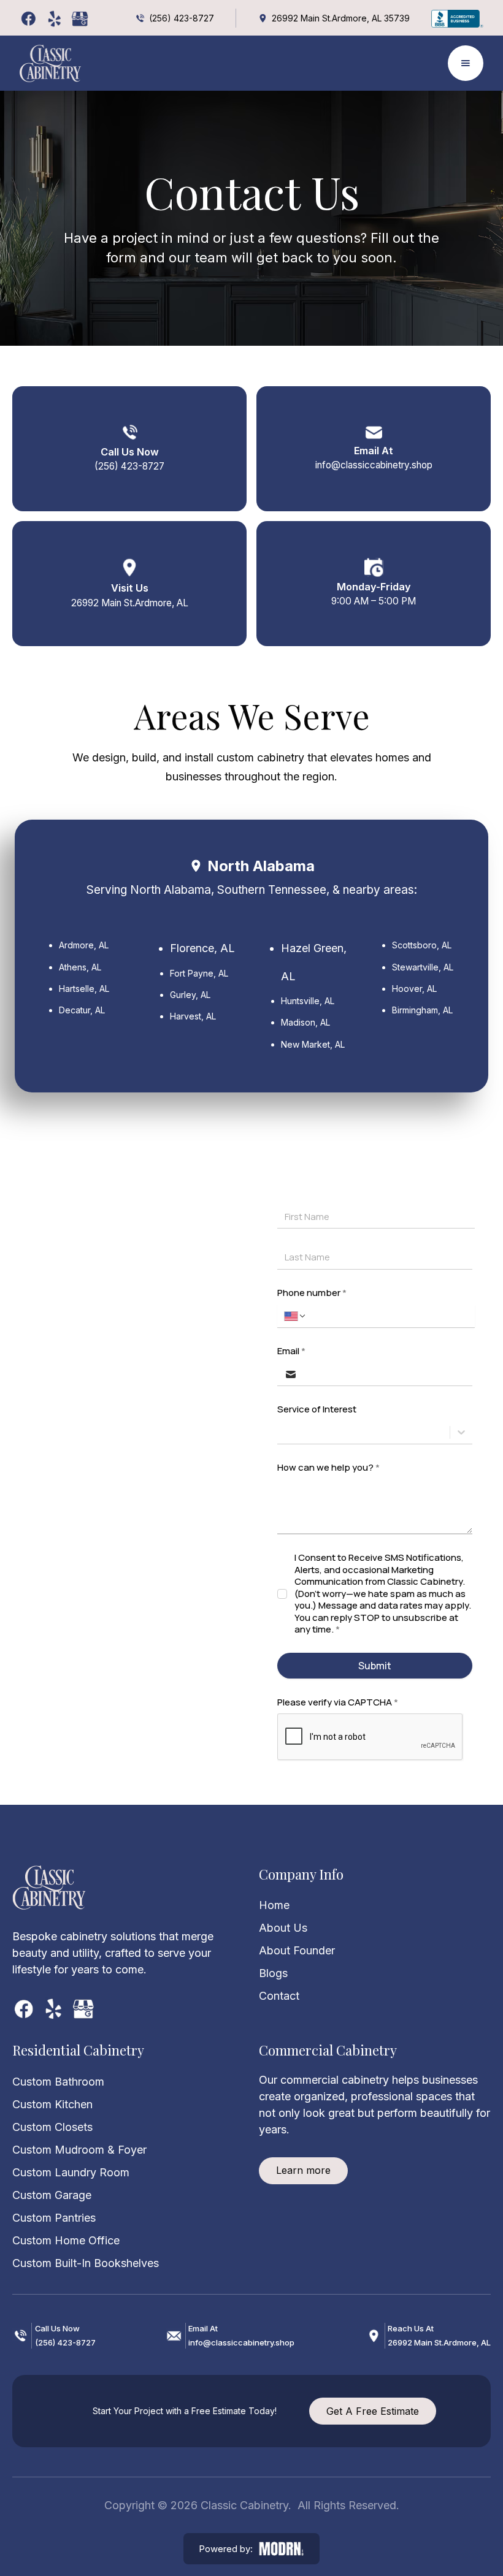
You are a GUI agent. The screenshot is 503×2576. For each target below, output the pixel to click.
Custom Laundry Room (71, 2172)
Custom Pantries (54, 2218)
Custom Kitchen (52, 2104)
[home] (50, 63)
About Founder (297, 1950)
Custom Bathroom (58, 2082)
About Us (283, 1928)
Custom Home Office (66, 2240)
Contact (279, 1996)
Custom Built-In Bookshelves (86, 2263)
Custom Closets (52, 2127)
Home (274, 1905)
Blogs (273, 1973)
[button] (466, 63)
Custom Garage (52, 2195)
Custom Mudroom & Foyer (79, 2150)
